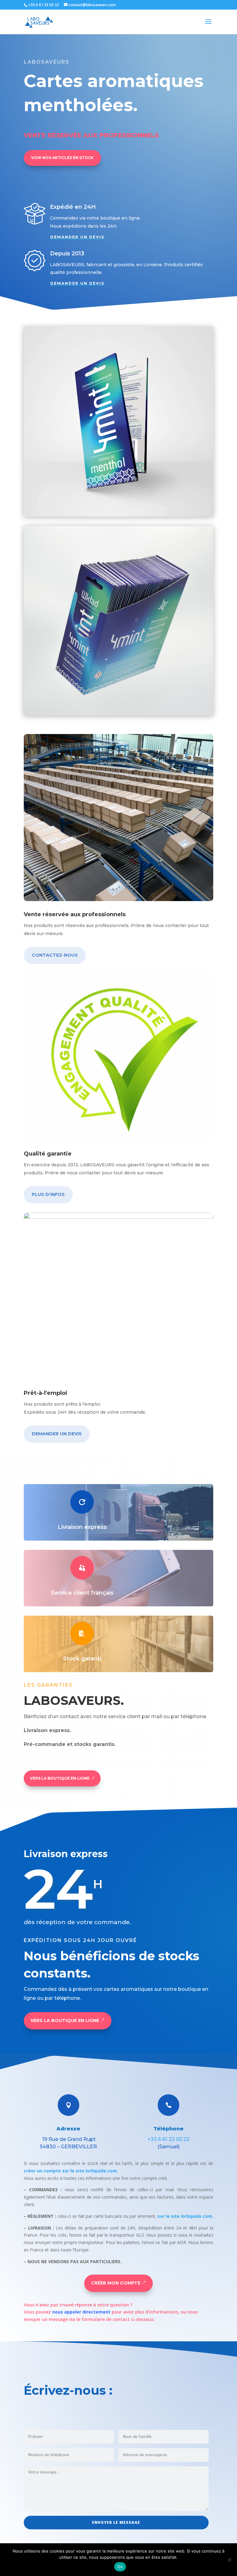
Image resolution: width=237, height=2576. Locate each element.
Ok (120, 2567)
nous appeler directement (81, 2312)
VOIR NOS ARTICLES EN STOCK (62, 158)
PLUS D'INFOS (48, 1194)
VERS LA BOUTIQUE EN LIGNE (60, 1778)
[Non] (229, 2560)
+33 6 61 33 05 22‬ (168, 2139)
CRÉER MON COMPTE (116, 2283)
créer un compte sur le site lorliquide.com (70, 2171)
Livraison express (82, 1527)
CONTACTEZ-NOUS (55, 955)
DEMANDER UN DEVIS (77, 237)
